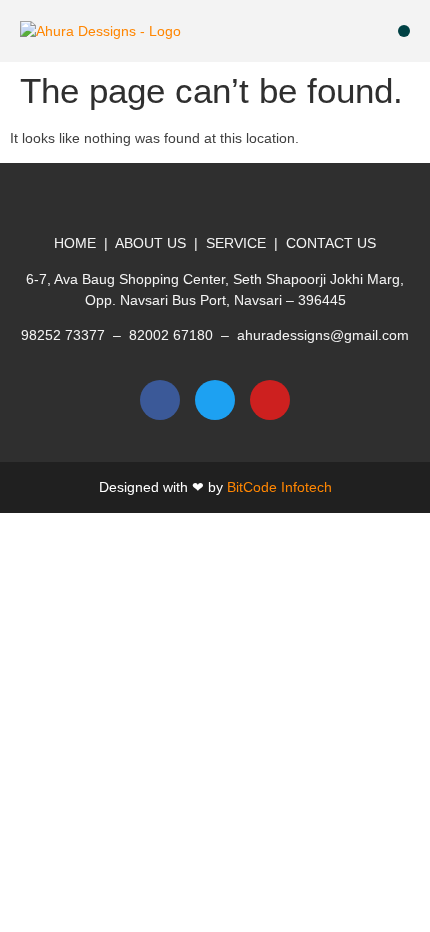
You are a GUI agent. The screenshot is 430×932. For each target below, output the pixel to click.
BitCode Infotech (279, 487)
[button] (404, 31)
